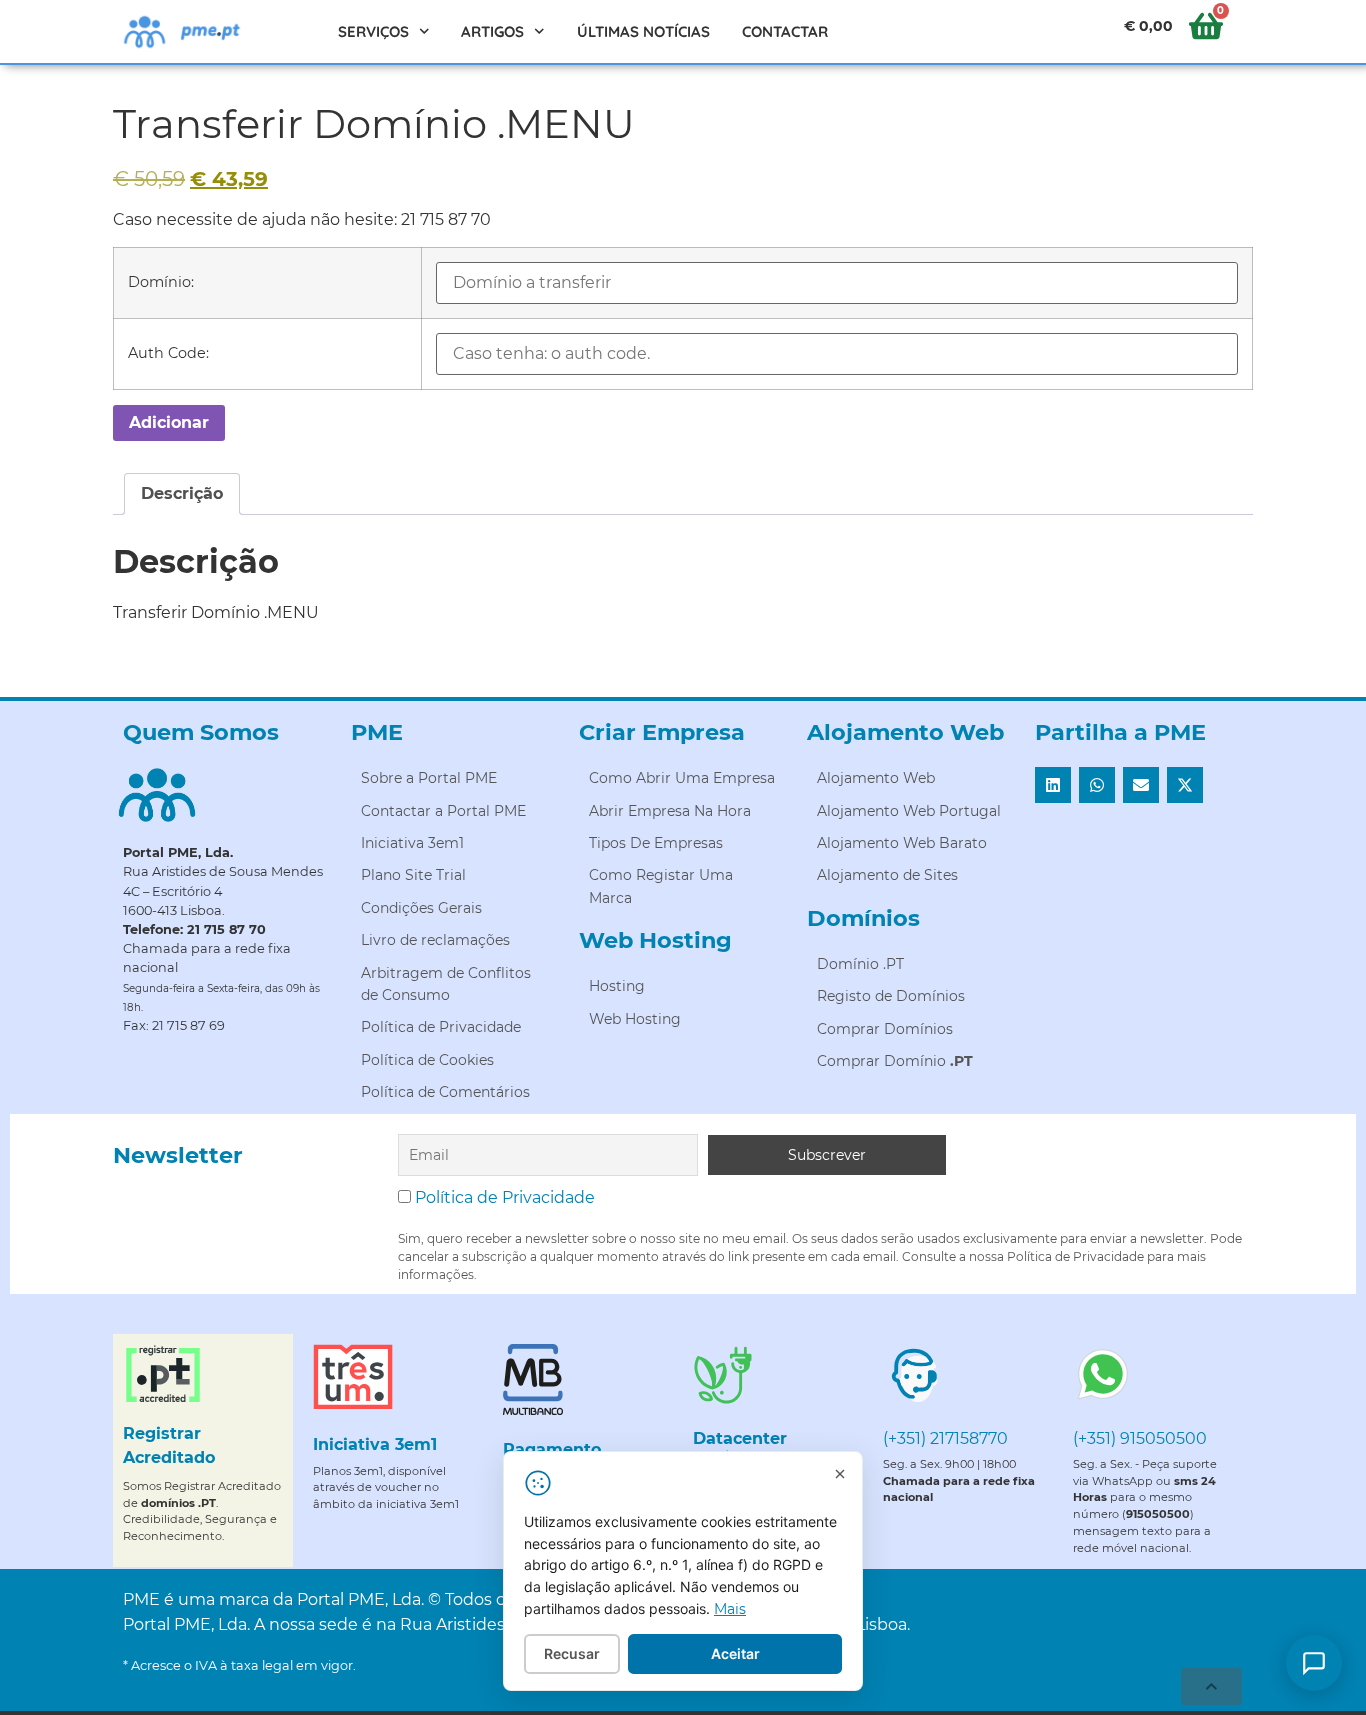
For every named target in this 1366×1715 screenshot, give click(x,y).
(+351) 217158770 (945, 1438)
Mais (730, 1609)
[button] (1053, 785)
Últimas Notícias (643, 31)
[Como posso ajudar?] (1314, 1663)
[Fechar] (840, 1474)
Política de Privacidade (505, 1197)
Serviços (373, 31)
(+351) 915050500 (1140, 1438)
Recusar (572, 1653)
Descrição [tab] (182, 493)
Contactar (785, 31)
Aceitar (735, 1653)
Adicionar (169, 422)
